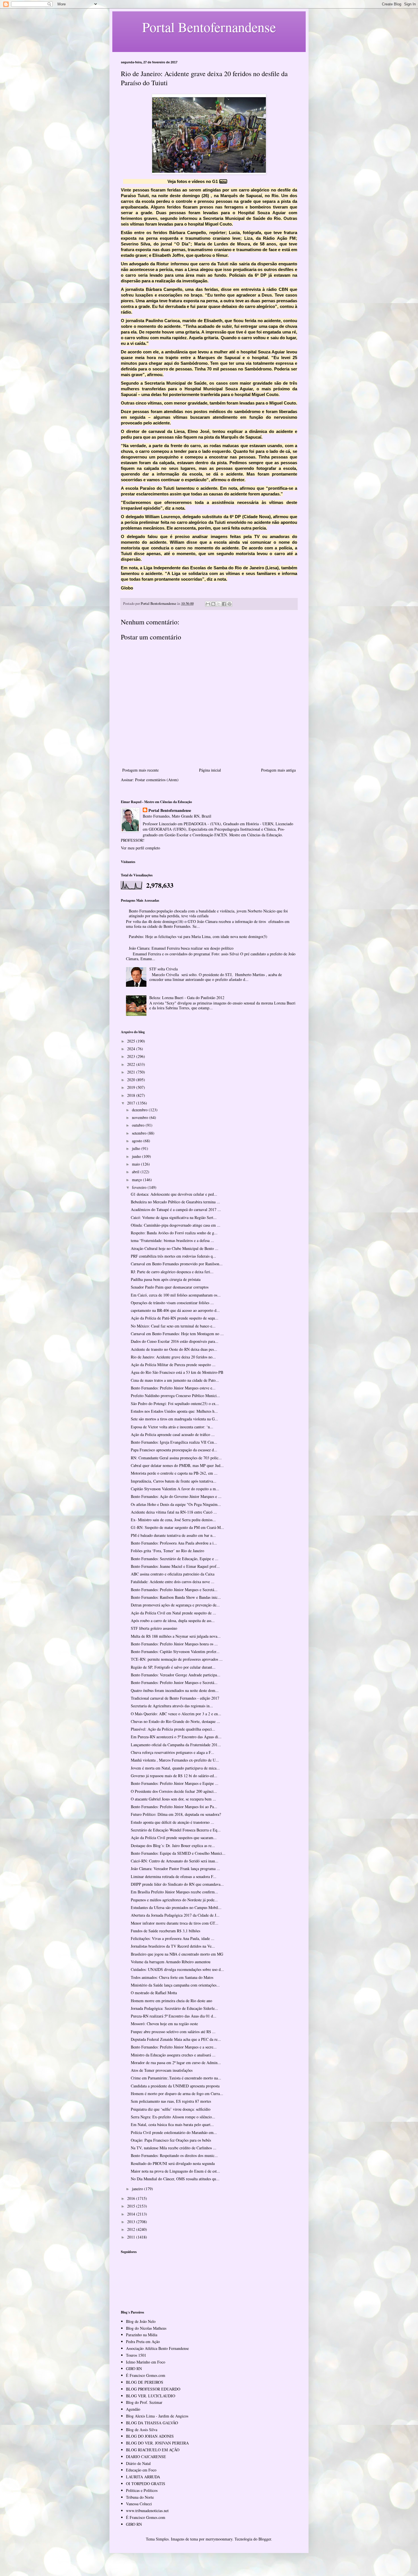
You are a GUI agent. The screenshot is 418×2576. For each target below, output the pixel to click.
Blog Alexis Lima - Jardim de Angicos (157, 2416)
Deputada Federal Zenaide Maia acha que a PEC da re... (176, 2039)
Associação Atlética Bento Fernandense (157, 2348)
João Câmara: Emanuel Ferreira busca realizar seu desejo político (181, 948)
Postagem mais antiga (278, 770)
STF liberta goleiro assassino (154, 1628)
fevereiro (140, 1187)
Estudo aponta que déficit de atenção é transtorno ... (172, 1822)
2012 (132, 2229)
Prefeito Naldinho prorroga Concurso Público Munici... (175, 1396)
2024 (132, 1049)
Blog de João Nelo (141, 2321)
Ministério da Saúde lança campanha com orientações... (175, 1985)
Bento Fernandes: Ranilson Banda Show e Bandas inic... (176, 1597)
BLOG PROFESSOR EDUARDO (153, 2389)
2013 (132, 2222)
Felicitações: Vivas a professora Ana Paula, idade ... (173, 1938)
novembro (141, 1117)
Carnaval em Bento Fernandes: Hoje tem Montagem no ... (177, 1334)
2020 (132, 1080)
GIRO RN (134, 2368)
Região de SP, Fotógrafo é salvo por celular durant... (173, 1667)
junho (137, 1156)
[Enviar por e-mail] (208, 604)
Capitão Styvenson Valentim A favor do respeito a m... (175, 1489)
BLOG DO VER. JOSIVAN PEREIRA (157, 2443)
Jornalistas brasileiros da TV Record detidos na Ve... (173, 1946)
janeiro (138, 2189)
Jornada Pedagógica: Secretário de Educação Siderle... (174, 2008)
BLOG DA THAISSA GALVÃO (152, 2423)
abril (136, 1172)
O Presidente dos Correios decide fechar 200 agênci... (174, 1791)
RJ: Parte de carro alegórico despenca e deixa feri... (172, 1272)
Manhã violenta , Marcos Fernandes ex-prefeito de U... (175, 1760)
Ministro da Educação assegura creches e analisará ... (173, 2055)
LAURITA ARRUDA (143, 2477)
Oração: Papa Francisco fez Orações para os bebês (171, 2140)
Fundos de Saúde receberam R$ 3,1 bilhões (165, 1931)
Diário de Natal (138, 2463)
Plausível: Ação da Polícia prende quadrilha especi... (173, 1729)
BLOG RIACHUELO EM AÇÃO (153, 2450)
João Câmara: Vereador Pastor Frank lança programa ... (175, 1869)
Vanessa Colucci (139, 2504)
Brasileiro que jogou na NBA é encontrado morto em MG (177, 1954)
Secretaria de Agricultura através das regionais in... (172, 1706)
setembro (140, 1133)
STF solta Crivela (164, 969)
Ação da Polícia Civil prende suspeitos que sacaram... (174, 1838)
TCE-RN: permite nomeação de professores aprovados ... (177, 1659)
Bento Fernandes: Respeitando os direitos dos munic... (174, 2155)
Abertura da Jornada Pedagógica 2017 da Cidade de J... (175, 1915)
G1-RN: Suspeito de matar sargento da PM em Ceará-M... (177, 1527)
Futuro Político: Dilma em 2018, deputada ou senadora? (176, 1814)
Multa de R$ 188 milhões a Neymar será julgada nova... (176, 1636)
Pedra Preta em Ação (143, 2341)
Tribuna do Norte (140, 2497)
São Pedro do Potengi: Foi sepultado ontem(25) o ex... (175, 1403)
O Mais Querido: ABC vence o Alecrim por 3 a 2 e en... (176, 1714)
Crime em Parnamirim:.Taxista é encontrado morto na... (176, 2078)
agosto (138, 1141)
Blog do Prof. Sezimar (144, 2402)
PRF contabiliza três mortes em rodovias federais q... (173, 1256)
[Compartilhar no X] (219, 604)
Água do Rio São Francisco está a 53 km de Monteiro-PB (177, 1372)
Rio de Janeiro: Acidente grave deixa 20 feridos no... (173, 1357)
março (137, 1180)
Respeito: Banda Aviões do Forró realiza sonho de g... (174, 1233)
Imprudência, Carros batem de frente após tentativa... (174, 1481)
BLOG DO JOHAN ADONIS (150, 2436)
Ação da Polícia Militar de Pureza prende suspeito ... (173, 1365)
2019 (132, 1087)
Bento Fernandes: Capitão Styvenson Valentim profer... (175, 1651)
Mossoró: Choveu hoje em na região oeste (164, 2024)
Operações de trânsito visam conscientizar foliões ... (172, 1303)
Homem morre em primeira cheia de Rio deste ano (171, 2001)
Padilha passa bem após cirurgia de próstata (166, 1279)
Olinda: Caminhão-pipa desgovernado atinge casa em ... (176, 1225)
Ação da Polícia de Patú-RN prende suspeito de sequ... (175, 1318)
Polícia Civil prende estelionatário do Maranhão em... (174, 2132)
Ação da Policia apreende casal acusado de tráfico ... (173, 1434)
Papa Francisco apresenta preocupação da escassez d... (174, 1450)
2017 (132, 1103)
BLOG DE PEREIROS (145, 2382)
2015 (132, 2206)
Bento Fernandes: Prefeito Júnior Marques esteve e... (173, 1388)
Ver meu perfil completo (140, 848)
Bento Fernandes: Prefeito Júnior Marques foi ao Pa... (174, 1807)
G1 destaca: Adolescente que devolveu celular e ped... (174, 1194)
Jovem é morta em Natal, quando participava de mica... (175, 1768)
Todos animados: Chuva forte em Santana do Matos (172, 1977)
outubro (139, 1125)
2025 (132, 1041)
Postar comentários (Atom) (157, 780)
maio (136, 1164)
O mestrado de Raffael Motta (154, 1993)
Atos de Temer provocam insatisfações (162, 2070)
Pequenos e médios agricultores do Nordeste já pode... (174, 1900)
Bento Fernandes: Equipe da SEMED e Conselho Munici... (178, 1853)
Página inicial (210, 770)
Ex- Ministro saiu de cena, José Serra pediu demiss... (173, 1520)
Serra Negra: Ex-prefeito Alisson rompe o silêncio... (173, 2117)
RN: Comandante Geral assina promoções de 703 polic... (176, 1458)
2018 (132, 1095)
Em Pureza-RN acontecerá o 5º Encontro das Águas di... (176, 1737)
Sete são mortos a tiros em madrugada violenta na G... (174, 1419)
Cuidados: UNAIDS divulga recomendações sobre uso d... (177, 1969)
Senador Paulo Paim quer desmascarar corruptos (170, 1287)
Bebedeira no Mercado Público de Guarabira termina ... (175, 1202)
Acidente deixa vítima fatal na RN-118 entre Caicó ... (174, 1512)
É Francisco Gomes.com (146, 2375)
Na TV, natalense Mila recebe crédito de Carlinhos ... (174, 2148)
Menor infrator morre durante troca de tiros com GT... (175, 1923)
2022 (132, 1064)
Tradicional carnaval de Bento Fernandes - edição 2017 (175, 1698)
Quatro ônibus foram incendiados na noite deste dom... (175, 1690)
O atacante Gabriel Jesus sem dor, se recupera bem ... (173, 1799)
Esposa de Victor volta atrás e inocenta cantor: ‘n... (172, 1427)
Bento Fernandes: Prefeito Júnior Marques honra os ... (174, 1644)
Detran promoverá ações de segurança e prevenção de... (175, 1605)
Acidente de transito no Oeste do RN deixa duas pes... (174, 1349)
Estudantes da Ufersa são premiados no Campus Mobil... (176, 1907)
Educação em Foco (141, 2470)
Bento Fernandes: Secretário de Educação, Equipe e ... (175, 1559)
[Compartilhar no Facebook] (224, 604)
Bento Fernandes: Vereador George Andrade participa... (176, 1675)
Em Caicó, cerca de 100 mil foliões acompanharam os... (176, 1295)
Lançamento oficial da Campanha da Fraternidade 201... (176, 1745)
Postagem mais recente (140, 770)
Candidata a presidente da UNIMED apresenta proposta (175, 2086)
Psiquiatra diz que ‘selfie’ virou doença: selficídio (171, 2109)
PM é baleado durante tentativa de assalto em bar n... (173, 1535)
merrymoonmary (219, 2539)
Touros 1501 (136, 2355)
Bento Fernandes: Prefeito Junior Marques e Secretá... (174, 1682)
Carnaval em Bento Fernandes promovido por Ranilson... (177, 1264)
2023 (132, 1056)
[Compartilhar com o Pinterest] (229, 604)
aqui (223, 181)
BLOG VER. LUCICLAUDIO (151, 2396)
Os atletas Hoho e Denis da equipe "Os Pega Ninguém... (176, 1504)
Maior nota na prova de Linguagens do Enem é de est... (175, 2171)
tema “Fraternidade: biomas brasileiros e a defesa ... (172, 1240)
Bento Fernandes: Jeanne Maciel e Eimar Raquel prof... (175, 1566)
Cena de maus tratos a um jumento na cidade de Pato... (175, 1380)
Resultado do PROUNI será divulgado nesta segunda (173, 2163)
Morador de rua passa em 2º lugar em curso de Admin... (176, 2063)
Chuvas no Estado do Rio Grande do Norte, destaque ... (175, 1721)
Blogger (265, 2539)
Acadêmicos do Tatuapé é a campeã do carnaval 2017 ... (176, 1209)
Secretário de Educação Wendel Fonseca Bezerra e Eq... (176, 1830)
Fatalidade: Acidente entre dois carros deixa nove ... (173, 1582)
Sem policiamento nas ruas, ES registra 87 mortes (171, 2101)
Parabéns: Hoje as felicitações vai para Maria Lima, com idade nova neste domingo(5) (198, 936)
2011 (132, 2237)
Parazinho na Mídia (142, 2335)
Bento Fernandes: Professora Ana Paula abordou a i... (174, 1543)
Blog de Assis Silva (142, 2430)
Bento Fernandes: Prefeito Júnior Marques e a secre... (174, 2047)
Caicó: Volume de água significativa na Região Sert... (174, 1217)
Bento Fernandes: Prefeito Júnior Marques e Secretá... (174, 1590)
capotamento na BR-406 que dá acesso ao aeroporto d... (175, 1310)
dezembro (140, 1110)
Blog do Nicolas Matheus (146, 2328)
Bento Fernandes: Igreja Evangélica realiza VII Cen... (174, 1442)
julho (137, 1148)
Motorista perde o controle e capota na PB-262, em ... (174, 1473)
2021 (132, 1072)
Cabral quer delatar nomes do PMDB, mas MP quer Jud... (177, 1465)
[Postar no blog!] (213, 604)
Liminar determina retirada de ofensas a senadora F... (174, 1876)
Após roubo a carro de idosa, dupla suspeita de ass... (173, 1621)
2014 (132, 2214)
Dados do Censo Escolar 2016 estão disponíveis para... (175, 1341)
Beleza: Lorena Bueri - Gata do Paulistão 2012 (187, 998)
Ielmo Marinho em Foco (146, 2362)
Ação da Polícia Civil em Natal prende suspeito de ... (173, 1613)
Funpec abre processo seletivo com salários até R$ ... (173, 2032)
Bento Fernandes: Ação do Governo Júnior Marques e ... (176, 1496)
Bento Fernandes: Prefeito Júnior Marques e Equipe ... (175, 1783)
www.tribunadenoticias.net (147, 2511)
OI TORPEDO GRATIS (146, 2484)
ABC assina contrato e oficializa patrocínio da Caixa (173, 1574)
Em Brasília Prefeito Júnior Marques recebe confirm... (174, 1892)
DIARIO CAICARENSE (146, 2457)
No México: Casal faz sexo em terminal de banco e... (173, 1326)
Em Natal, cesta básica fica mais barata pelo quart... (172, 2124)
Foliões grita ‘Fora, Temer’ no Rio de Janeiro (167, 1551)
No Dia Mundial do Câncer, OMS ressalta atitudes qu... (175, 2179)
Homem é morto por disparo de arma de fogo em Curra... (177, 2093)
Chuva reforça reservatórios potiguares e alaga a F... (172, 1752)
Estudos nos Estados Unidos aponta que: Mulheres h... (174, 1411)
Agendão (133, 2409)
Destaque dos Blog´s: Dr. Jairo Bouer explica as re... (173, 1845)
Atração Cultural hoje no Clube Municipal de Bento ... (175, 1248)
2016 (132, 2198)
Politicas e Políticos (142, 2490)
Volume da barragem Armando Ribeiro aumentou (171, 1962)
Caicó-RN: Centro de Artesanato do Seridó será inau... (175, 1861)
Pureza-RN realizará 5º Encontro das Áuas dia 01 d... (174, 2016)
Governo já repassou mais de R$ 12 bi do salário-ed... (174, 1776)
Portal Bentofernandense (170, 810)
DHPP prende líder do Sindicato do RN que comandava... (177, 1884)
